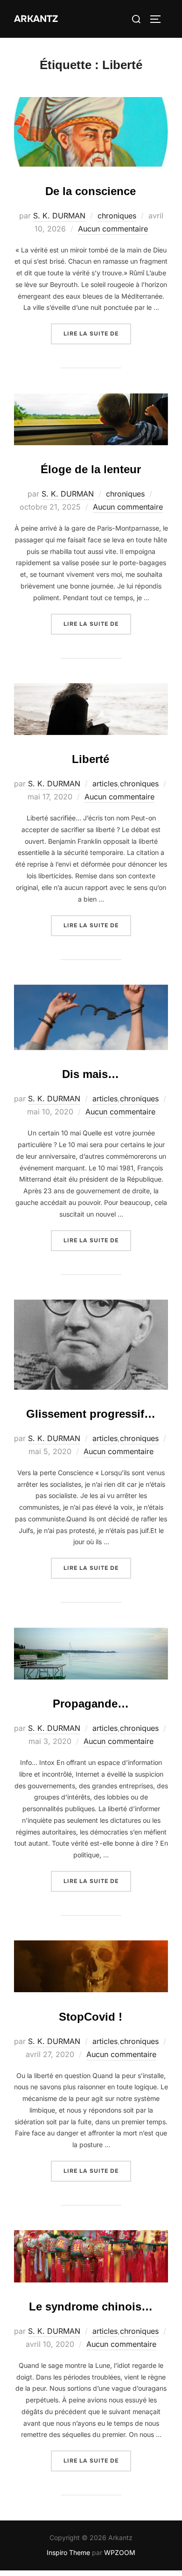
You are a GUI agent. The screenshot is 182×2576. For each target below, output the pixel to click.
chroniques (117, 216)
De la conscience (91, 191)
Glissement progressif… (91, 1414)
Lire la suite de (97, 333)
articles (105, 784)
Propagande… (91, 1704)
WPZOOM (120, 2552)
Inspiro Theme (68, 2552)
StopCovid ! (91, 2017)
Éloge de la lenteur (91, 469)
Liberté (91, 759)
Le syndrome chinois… (91, 2306)
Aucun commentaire (113, 229)
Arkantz (36, 19)
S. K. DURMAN (59, 216)
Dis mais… (91, 1074)
